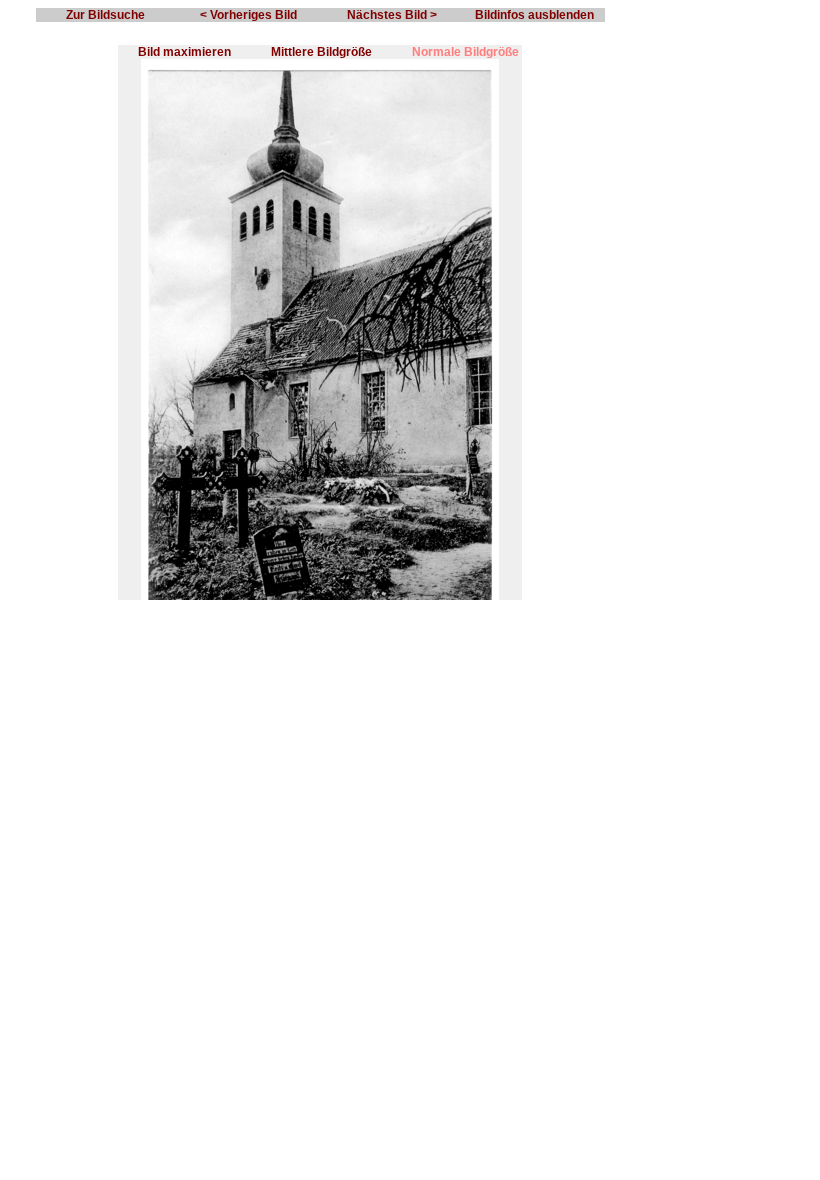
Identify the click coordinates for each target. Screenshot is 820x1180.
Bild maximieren (184, 52)
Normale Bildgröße (465, 52)
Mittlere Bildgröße (321, 52)
